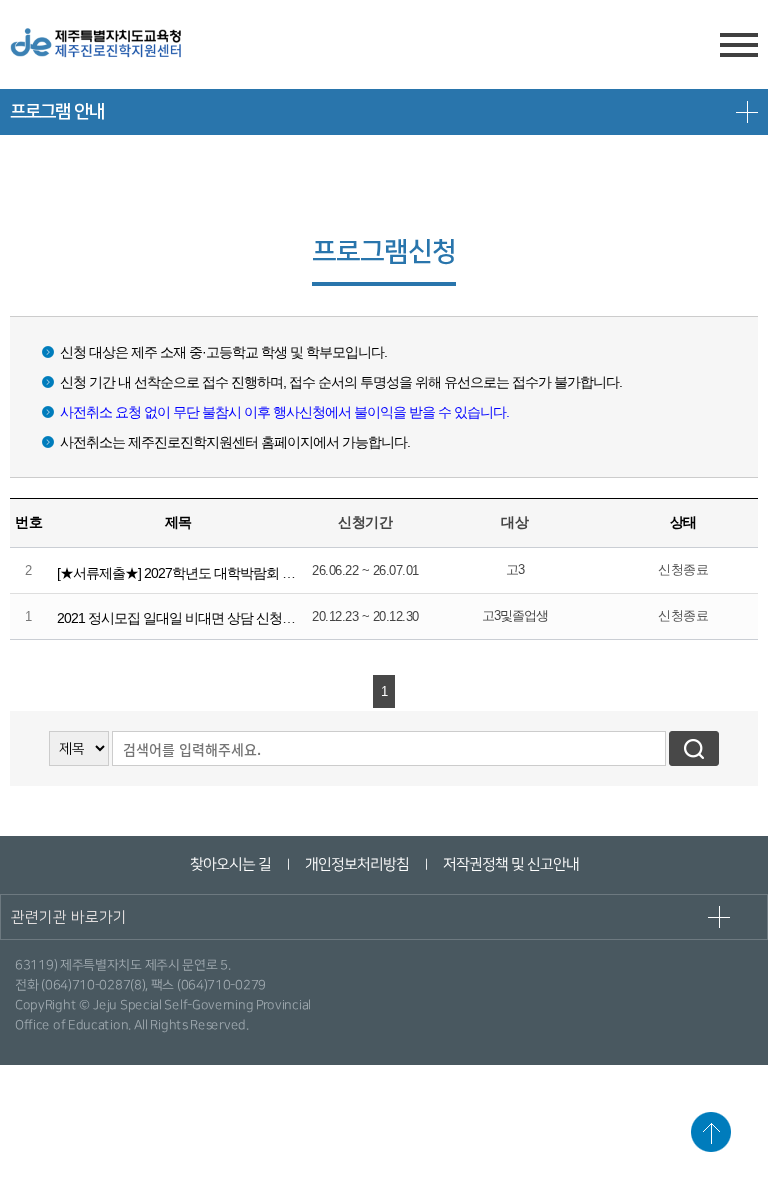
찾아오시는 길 (229, 864)
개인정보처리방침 (356, 864)
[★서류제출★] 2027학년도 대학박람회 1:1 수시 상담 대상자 (228, 573)
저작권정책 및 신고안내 (510, 864)
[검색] (694, 748)
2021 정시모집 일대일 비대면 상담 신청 (169, 618)
